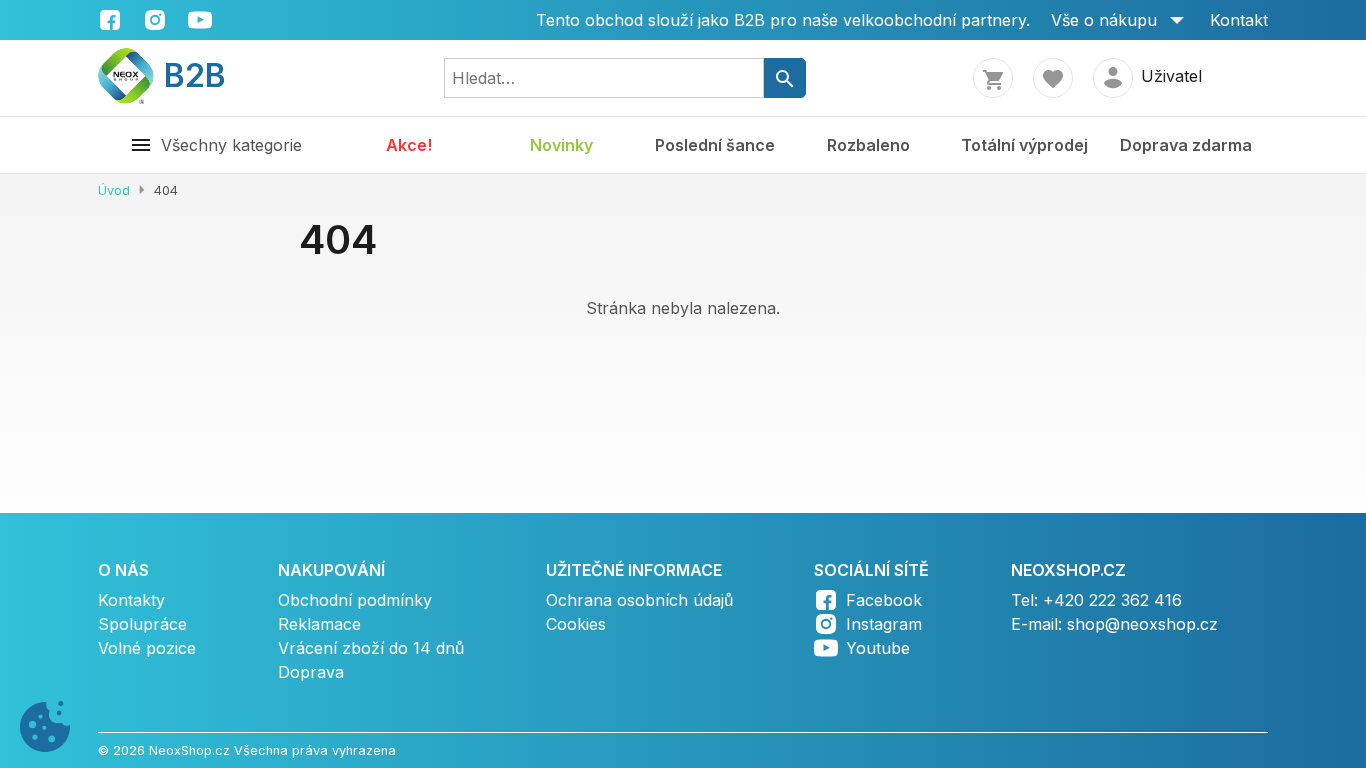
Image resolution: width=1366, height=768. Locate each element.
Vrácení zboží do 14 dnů (371, 648)
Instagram (884, 624)
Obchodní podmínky (355, 600)
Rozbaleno (868, 145)
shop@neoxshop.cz (1142, 624)
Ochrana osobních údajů (639, 600)
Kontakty (131, 600)
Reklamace (319, 624)
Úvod (114, 190)
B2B (182, 75)
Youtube (878, 648)
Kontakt (1239, 20)
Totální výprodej (1024, 145)
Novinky (561, 145)
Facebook (884, 600)
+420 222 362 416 (1112, 600)
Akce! (409, 145)
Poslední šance (715, 145)
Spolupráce (142, 624)
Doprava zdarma (1186, 145)
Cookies (576, 624)
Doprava (311, 672)
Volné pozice (147, 648)
